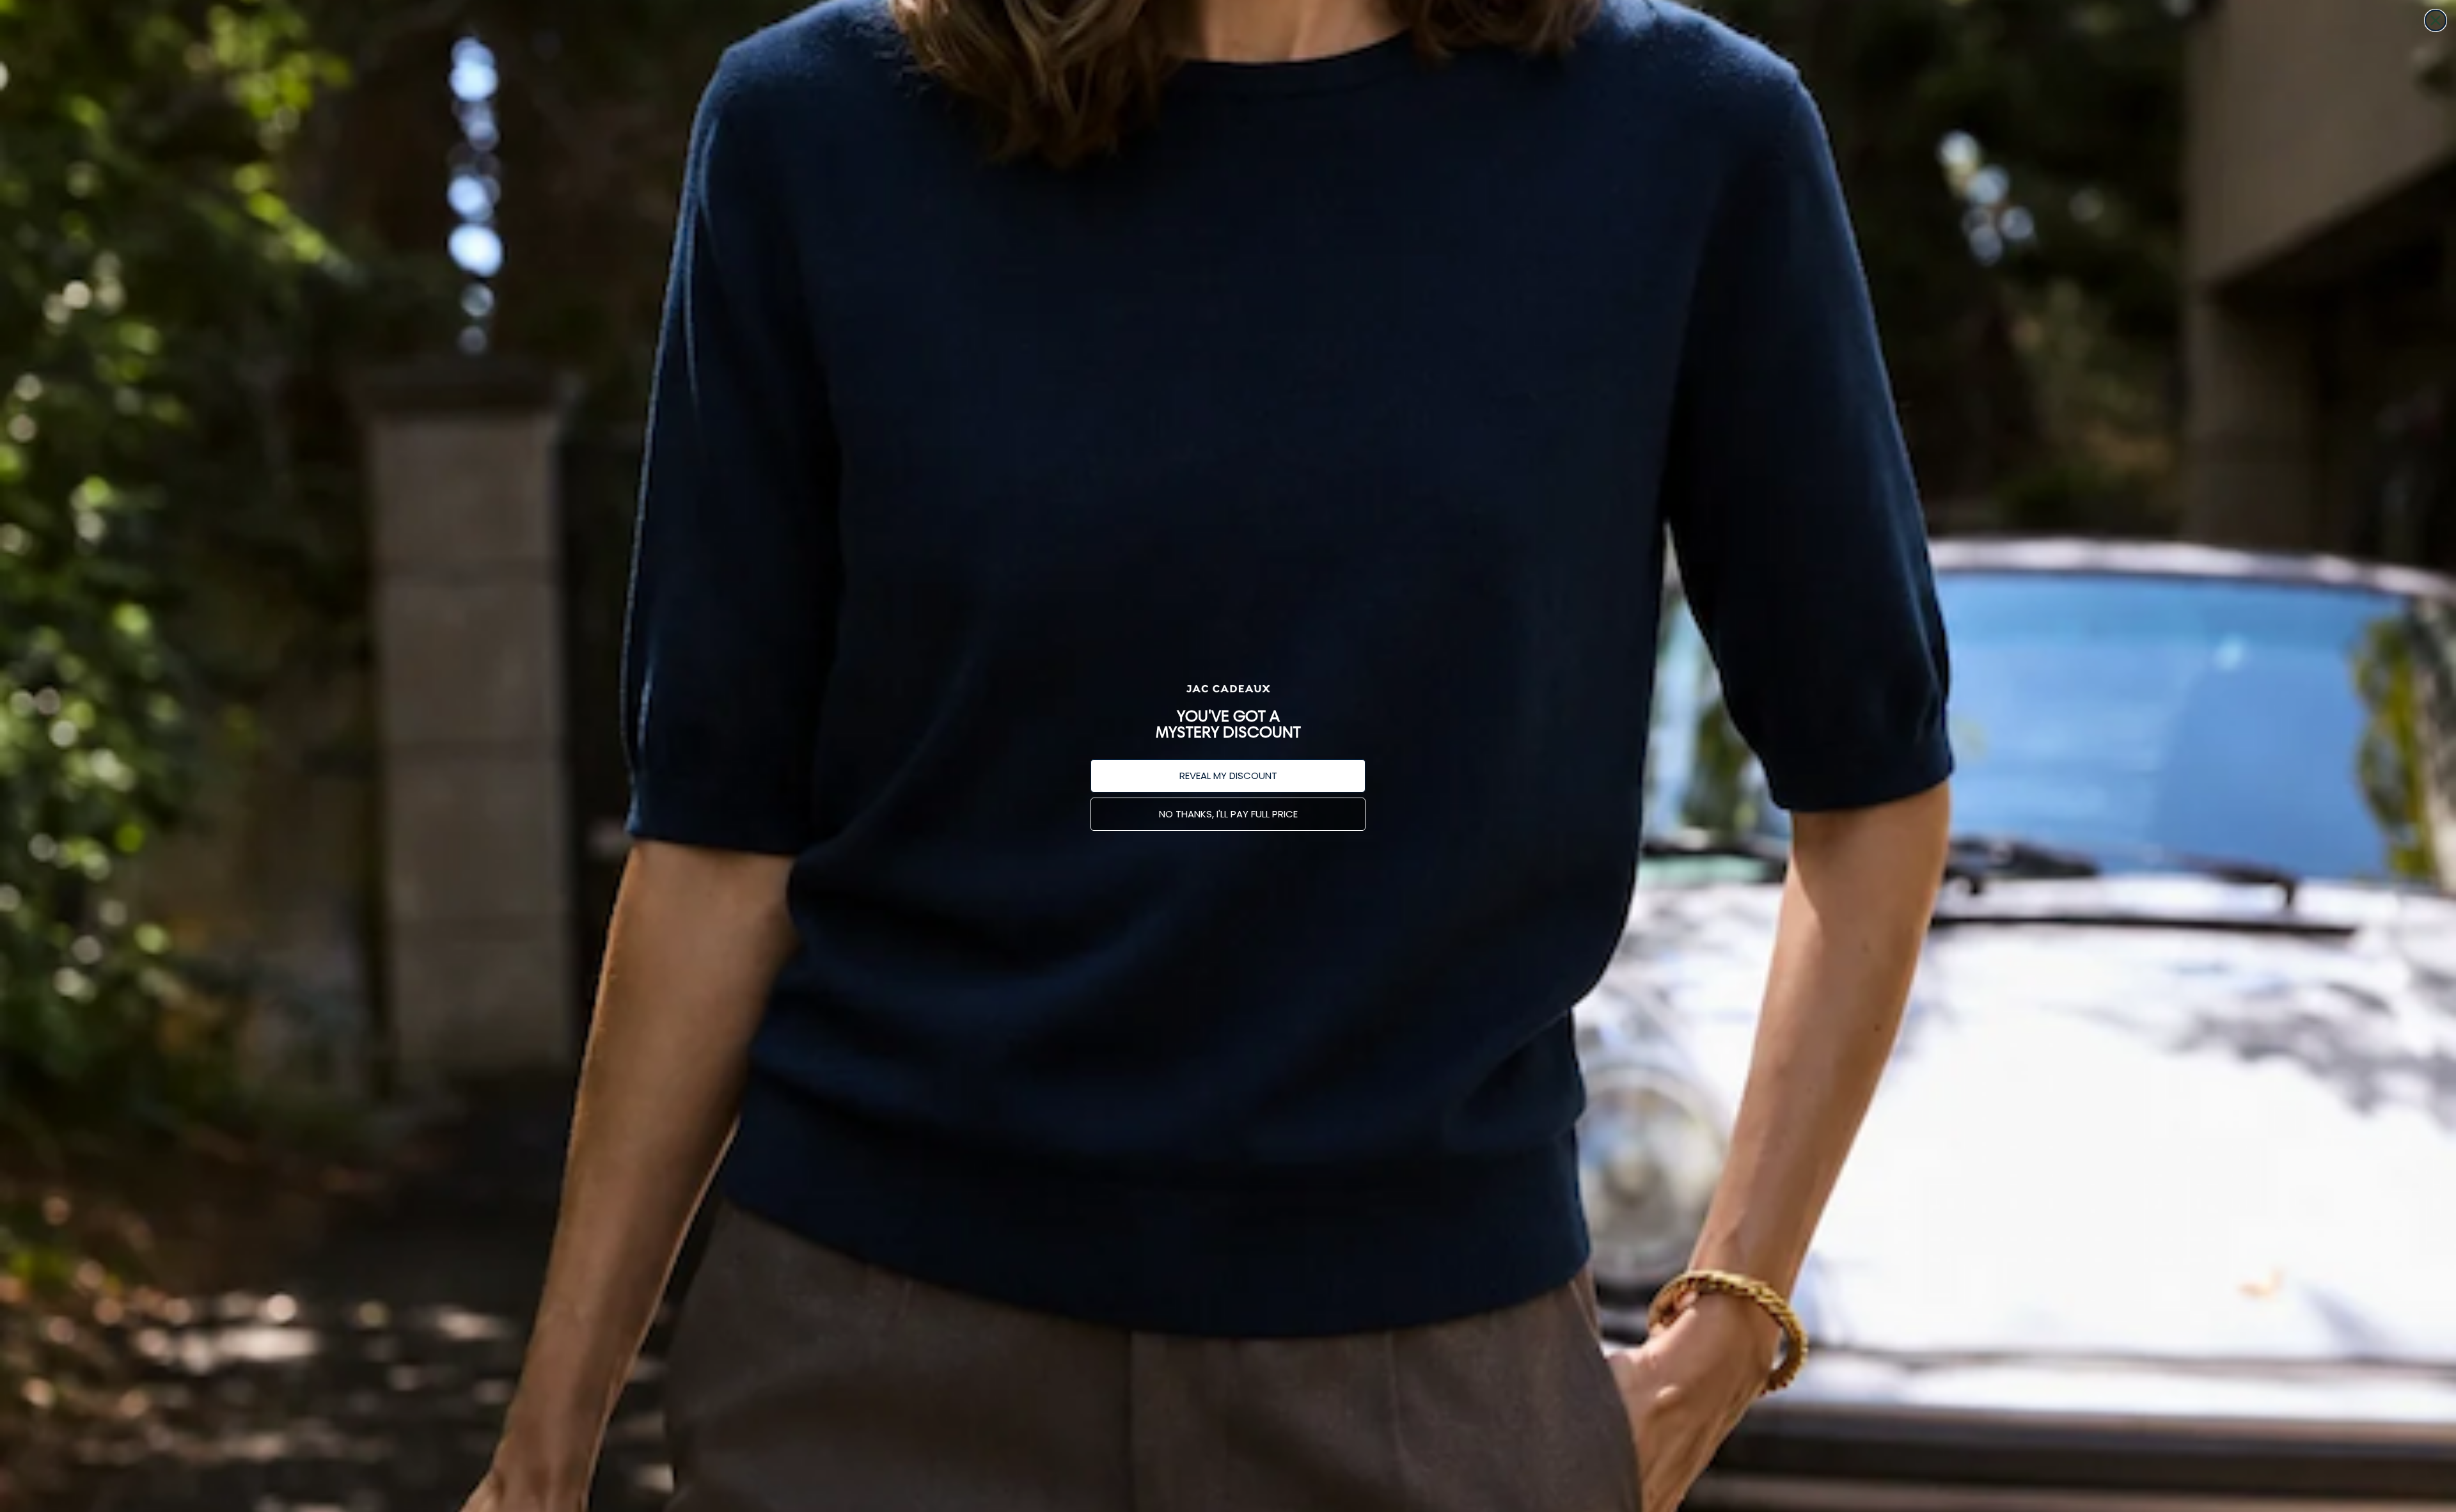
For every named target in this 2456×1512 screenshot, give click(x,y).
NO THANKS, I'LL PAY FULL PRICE (1228, 814)
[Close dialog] (2436, 20)
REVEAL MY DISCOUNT (1228, 776)
